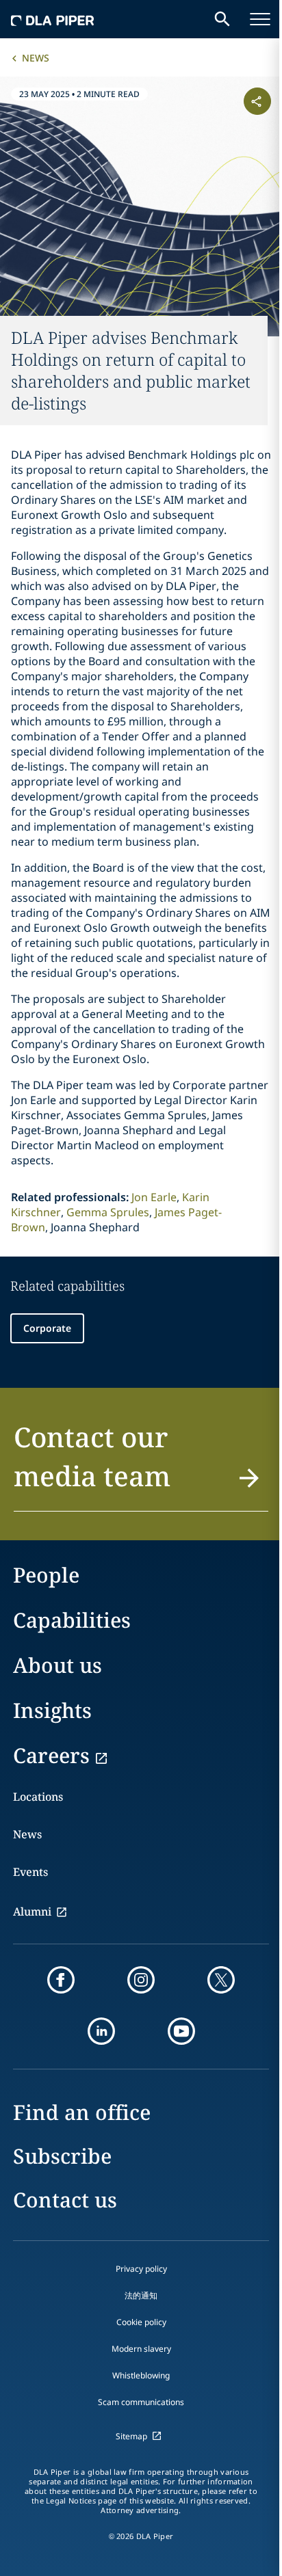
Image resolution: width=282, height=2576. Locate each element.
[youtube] (181, 2031)
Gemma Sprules (108, 1212)
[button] (141, 1464)
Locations (38, 1797)
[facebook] (61, 1980)
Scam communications (141, 2402)
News (36, 58)
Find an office (82, 2112)
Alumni (32, 1911)
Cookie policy (141, 2322)
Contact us (65, 2200)
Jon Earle (154, 1197)
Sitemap (131, 2436)
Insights (52, 1710)
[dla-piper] (53, 19)
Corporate (47, 1328)
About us (57, 1665)
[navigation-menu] (260, 19)
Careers (51, 1755)
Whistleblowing (141, 2375)
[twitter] (221, 1980)
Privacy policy (141, 2269)
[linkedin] (101, 2031)
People (46, 1575)
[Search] (222, 19)
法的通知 (141, 2295)
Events (30, 1872)
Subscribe (62, 2156)
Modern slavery (141, 2349)
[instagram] (141, 1980)
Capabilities (72, 1620)
